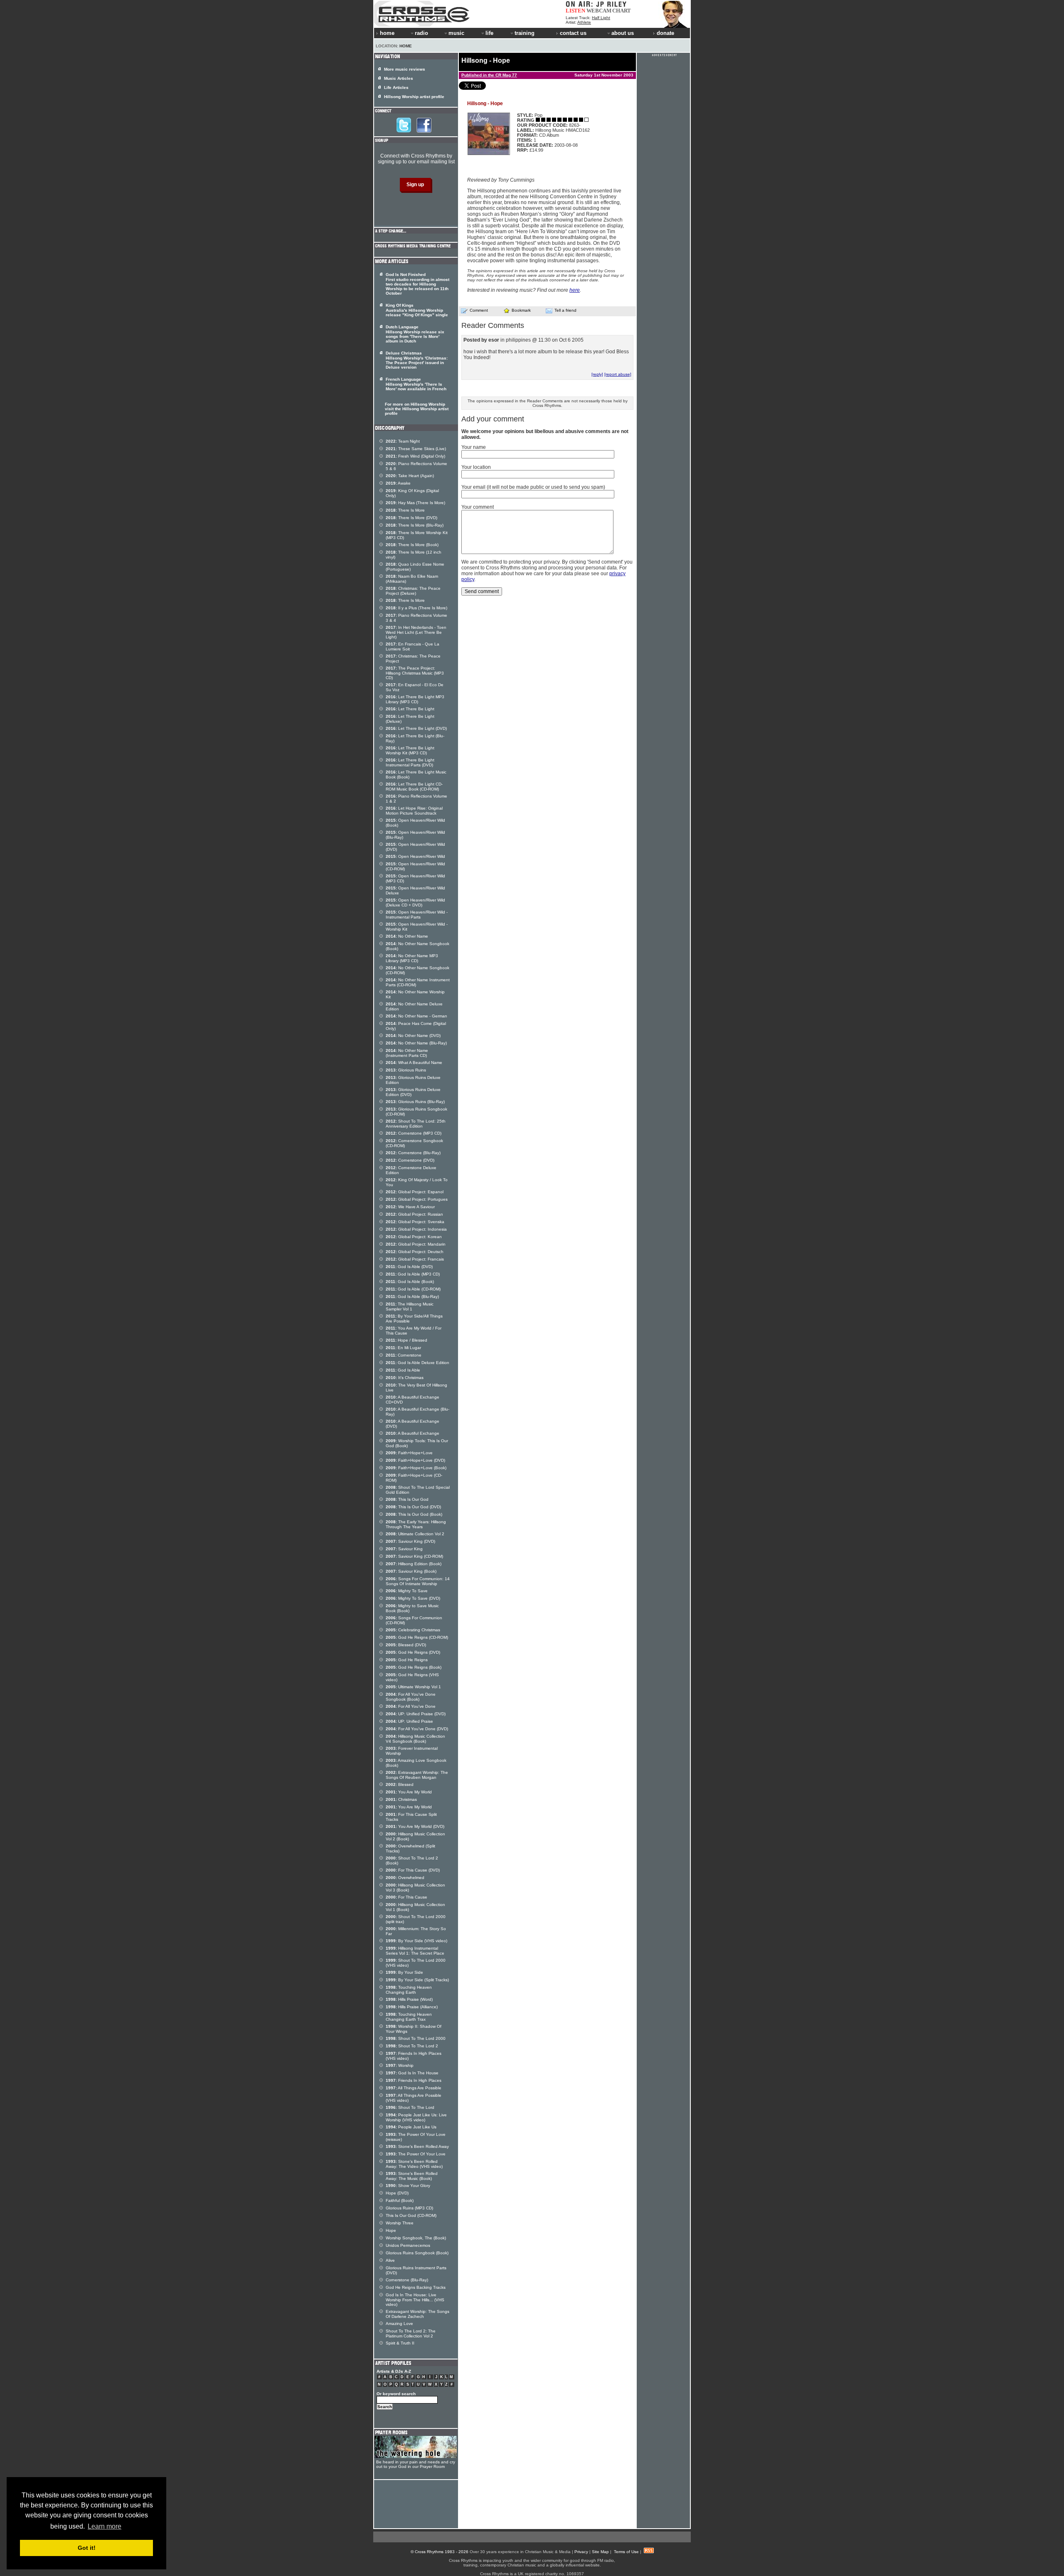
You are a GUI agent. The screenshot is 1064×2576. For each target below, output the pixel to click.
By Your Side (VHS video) (416, 1941)
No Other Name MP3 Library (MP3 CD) (412, 958)
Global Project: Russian (414, 1214)
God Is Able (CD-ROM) (413, 1289)
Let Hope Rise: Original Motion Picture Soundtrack (414, 811)
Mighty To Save (407, 1591)
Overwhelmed (405, 1878)
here (575, 290)
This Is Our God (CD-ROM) (411, 2215)
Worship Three (400, 2223)
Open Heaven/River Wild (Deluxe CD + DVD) (415, 903)
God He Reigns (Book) (414, 1667)
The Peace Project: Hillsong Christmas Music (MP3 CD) (415, 673)
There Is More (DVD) (411, 518)
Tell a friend (565, 310)
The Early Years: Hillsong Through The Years (416, 1524)
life (489, 33)
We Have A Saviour (410, 1207)
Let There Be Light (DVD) (416, 728)
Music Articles (399, 78)
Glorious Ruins (406, 1070)
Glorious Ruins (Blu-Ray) (415, 1102)
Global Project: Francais (415, 1259)
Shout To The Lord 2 (412, 2046)
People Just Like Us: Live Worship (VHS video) (416, 2117)
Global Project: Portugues (417, 1199)
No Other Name (407, 936)
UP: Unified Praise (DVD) (416, 1714)
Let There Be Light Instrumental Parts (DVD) (410, 762)
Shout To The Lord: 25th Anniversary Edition (416, 1124)
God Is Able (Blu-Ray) (412, 1297)
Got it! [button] (87, 2548)
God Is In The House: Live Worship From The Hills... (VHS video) (415, 2300)
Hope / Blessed (406, 1340)
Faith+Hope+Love (409, 1453)
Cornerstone (404, 1355)
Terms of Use (626, 2552)
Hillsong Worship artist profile (414, 97)
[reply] (597, 374)
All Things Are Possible (414, 2088)
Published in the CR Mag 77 (489, 75)
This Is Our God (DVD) (413, 1507)
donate (665, 33)
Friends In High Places (414, 2080)
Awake (398, 483)
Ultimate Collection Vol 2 (415, 1534)
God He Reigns (407, 1660)
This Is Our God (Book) (414, 1514)
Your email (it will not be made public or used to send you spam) (533, 487)
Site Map (600, 2552)
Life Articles (396, 87)
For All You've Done (411, 1706)
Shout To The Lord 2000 (416, 2038)
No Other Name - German (416, 1016)
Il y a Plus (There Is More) (416, 608)
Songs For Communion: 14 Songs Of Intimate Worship (418, 1581)
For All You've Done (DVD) (417, 1729)
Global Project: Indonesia (416, 1229)
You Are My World (409, 1792)
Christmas (401, 1799)
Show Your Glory (408, 2186)
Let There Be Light (410, 709)
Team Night (403, 441)
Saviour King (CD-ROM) (414, 1556)
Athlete (584, 22)
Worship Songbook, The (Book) (416, 2238)
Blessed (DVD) (406, 1645)
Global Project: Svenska (415, 1222)
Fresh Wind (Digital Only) (415, 456)
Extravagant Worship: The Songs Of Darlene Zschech (417, 2314)
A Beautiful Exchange (413, 1433)
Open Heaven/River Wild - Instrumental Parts (417, 915)
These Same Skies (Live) (416, 449)
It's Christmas (405, 1378)
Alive (390, 2260)
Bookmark (521, 310)
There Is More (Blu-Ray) (415, 525)
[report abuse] (618, 374)
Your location (476, 467)
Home (406, 46)
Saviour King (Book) (411, 1571)
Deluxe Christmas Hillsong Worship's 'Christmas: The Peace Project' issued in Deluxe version (417, 360)
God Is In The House (412, 2073)
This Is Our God (407, 1499)
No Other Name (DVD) (413, 1036)
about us (623, 33)
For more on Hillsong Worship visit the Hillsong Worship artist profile (417, 409)
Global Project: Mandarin (416, 1244)
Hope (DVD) (397, 2193)
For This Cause (406, 1897)
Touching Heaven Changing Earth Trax (409, 2017)
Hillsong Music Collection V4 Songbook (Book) (415, 1739)
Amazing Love (399, 2324)
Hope (391, 2230)
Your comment (478, 507)
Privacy (581, 2552)
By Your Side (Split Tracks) (417, 1980)
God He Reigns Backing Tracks (416, 2287)
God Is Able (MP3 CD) (413, 1274)
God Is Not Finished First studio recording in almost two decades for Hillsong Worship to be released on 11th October (417, 284)
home (387, 33)
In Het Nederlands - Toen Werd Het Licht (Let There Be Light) (416, 632)
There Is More (405, 510)
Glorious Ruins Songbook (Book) (417, 2253)
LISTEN (575, 11)
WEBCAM (599, 11)
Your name (474, 447)
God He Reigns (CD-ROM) (417, 1637)
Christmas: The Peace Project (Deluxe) (413, 591)
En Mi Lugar (403, 1348)
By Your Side (404, 1972)
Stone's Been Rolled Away (417, 2146)
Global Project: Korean (414, 1237)
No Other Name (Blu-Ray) (416, 1043)
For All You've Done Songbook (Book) (411, 1697)
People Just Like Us (411, 2127)
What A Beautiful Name (414, 1063)
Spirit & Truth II (400, 2343)
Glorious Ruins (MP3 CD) (409, 2208)
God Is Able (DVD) (409, 1267)
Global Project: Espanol (415, 1192)
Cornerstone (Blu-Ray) (413, 1153)
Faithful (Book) (400, 2200)
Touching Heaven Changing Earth (409, 1990)
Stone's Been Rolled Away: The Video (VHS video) (414, 2164)
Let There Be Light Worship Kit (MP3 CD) (410, 750)
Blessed (400, 1784)
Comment (479, 310)
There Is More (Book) (412, 545)
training (525, 33)
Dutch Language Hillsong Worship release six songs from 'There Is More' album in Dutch (415, 334)
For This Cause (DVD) (413, 1870)
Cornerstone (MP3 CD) (414, 1133)
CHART (622, 11)
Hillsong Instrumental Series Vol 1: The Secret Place (415, 1951)
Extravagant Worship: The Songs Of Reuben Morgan (417, 1775)
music (456, 33)
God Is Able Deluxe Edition (417, 1363)
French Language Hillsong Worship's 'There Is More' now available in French (416, 384)
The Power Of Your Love (416, 2154)
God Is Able (403, 1370)
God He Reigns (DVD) (413, 1652)
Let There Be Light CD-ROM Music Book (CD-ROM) (414, 787)
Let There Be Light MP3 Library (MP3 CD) (415, 699)
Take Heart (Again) (410, 476)
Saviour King (404, 1549)
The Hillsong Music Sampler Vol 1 (410, 1306)
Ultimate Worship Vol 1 (413, 1687)
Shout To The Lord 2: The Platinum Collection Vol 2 (411, 2333)
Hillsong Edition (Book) (414, 1564)
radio (421, 33)
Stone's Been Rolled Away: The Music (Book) (412, 2176)
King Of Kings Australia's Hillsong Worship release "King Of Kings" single (417, 310)
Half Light (601, 18)
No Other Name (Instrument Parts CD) (407, 1053)
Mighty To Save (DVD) (413, 1598)
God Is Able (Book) (410, 1282)
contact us (573, 33)
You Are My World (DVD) (415, 1826)
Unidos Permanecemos (408, 2245)
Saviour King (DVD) (410, 1541)
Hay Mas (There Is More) (415, 503)
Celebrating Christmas (413, 1630)
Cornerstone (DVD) (410, 1160)
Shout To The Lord (410, 2107)
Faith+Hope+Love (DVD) (415, 1460)
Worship (400, 2065)
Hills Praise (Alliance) (412, 2007)
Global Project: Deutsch (415, 1252)
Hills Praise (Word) (409, 1999)
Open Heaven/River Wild (415, 856)
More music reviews (405, 69)
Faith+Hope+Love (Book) (416, 1468)
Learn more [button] (105, 2526)
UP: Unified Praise (409, 1721)
